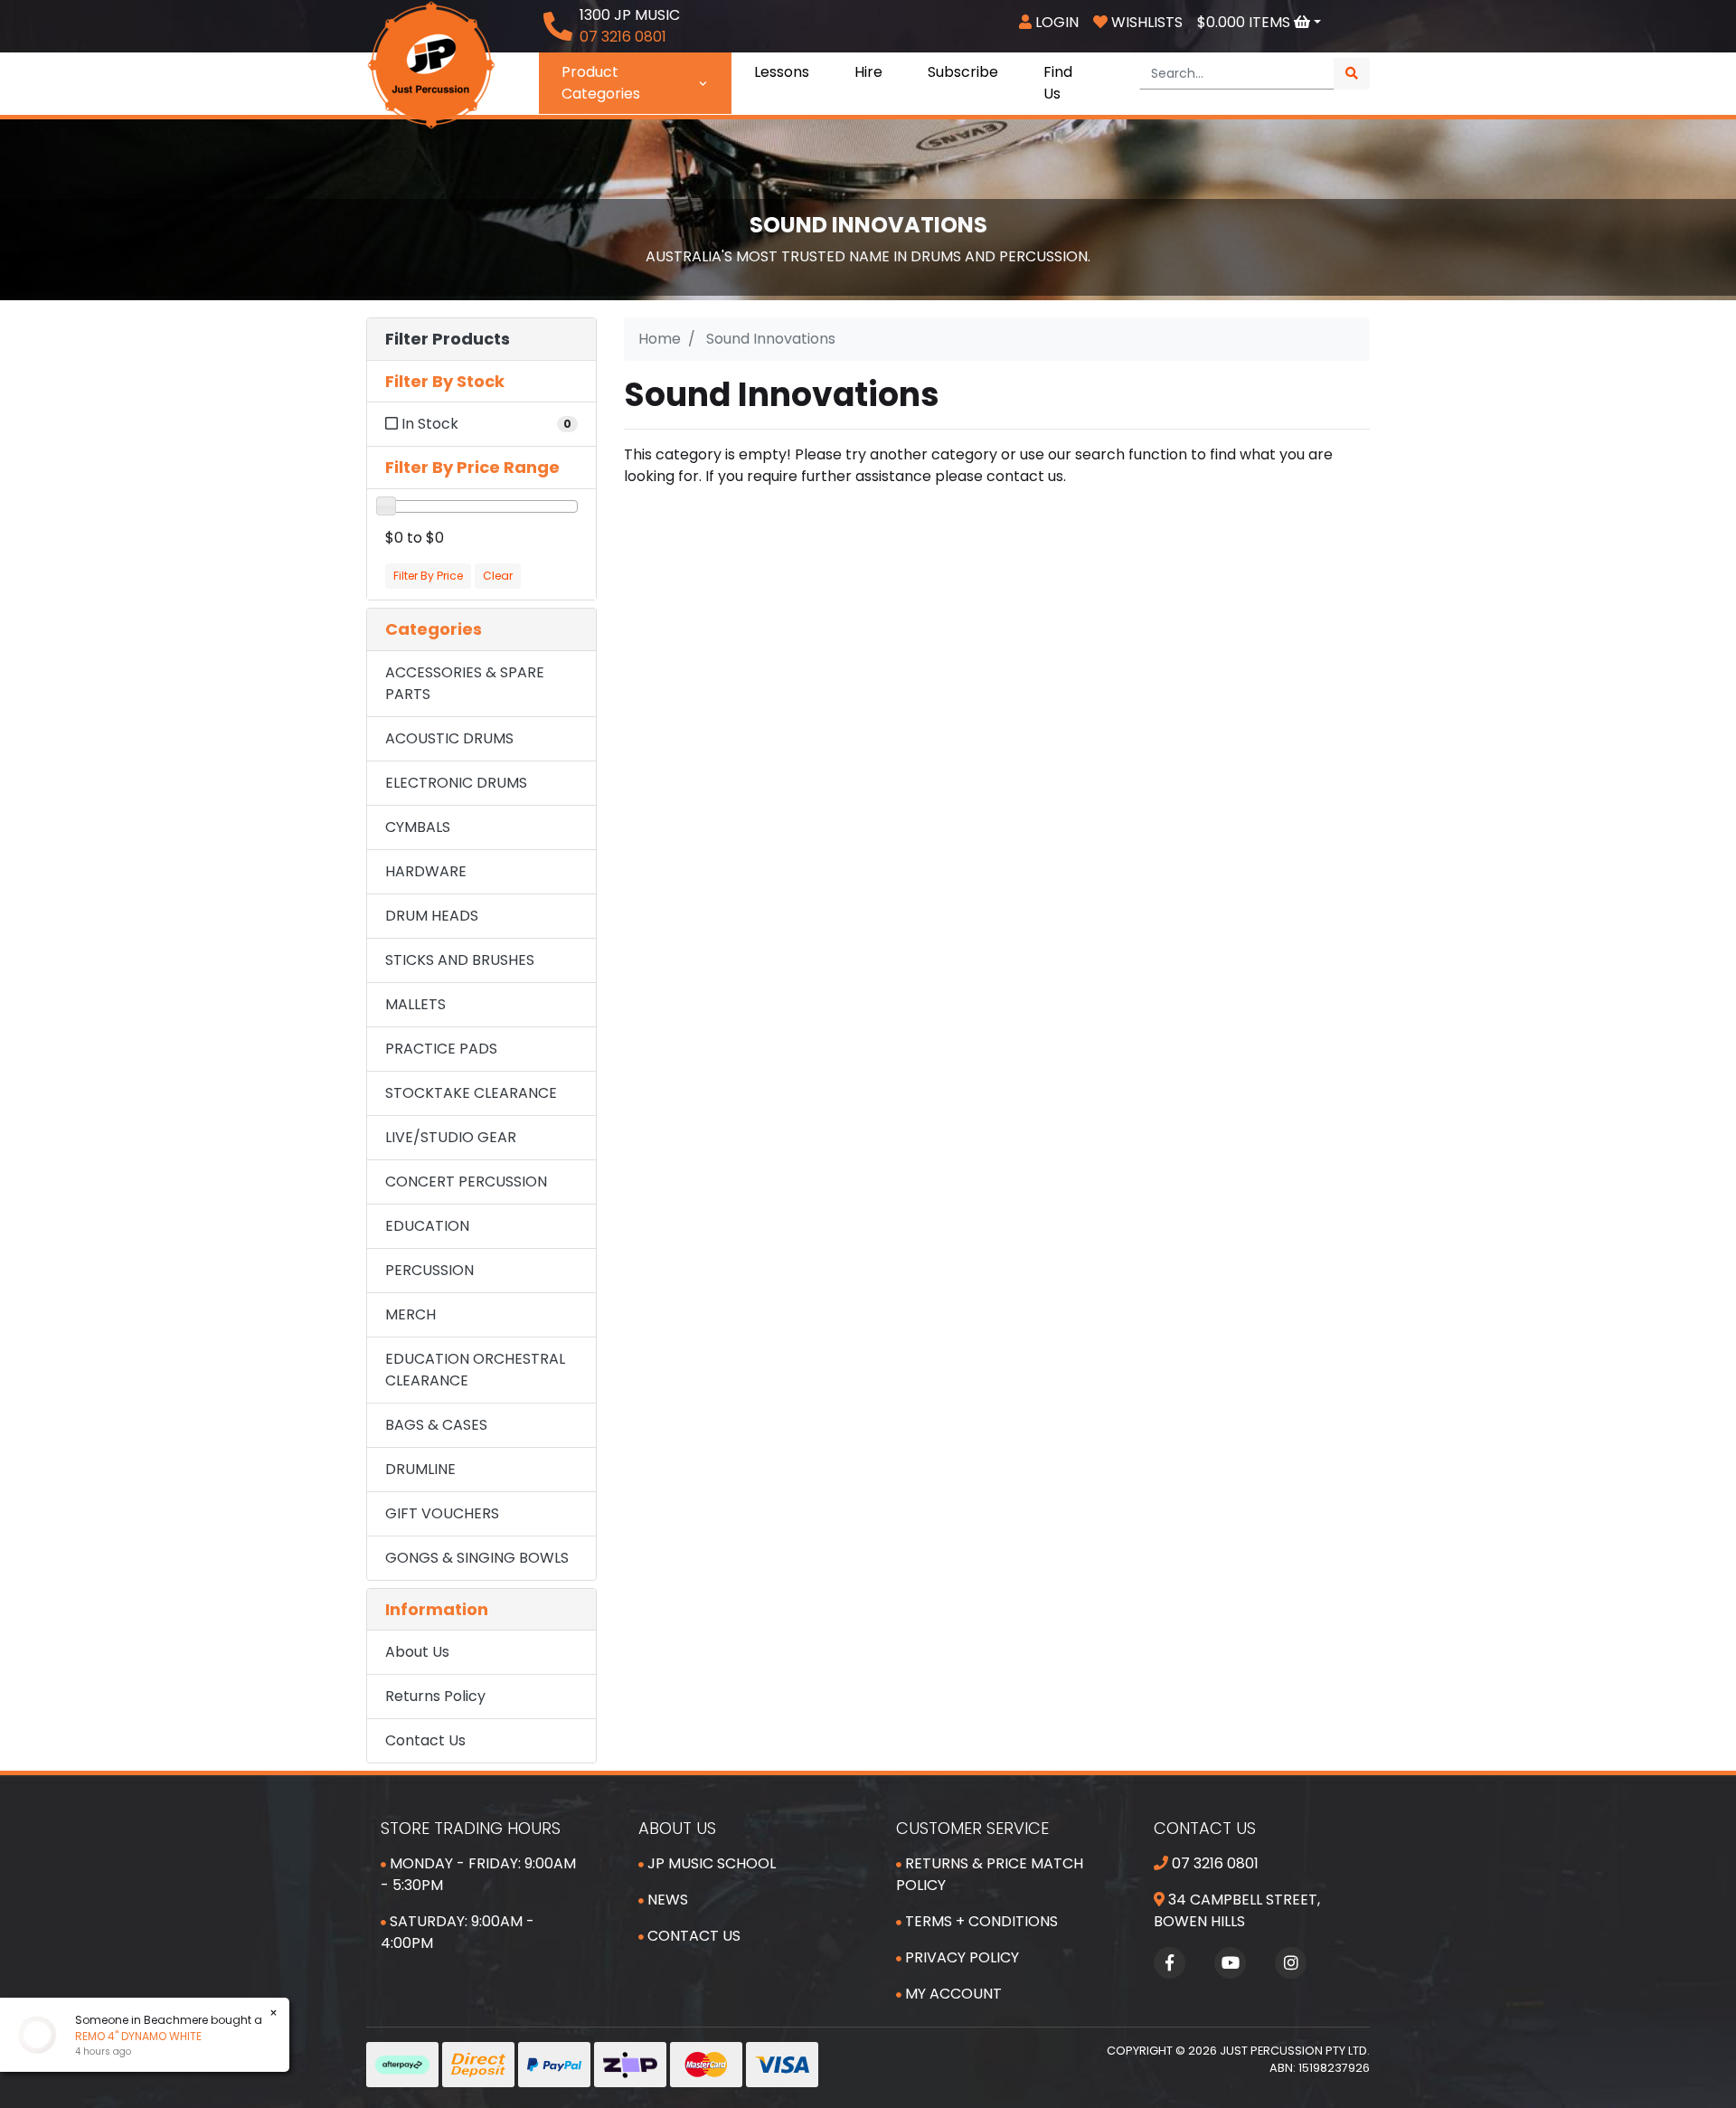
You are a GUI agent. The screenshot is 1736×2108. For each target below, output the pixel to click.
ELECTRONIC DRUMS (456, 783)
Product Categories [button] (601, 83)
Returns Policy (435, 1696)
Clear (498, 576)
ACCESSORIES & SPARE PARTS (465, 683)
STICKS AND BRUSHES (460, 960)
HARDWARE (426, 871)
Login (1055, 22)
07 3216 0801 (1213, 1863)
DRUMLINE (420, 1469)
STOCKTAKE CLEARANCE (471, 1093)
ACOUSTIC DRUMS (449, 738)
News (666, 1900)
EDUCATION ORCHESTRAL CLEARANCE (475, 1370)
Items (1245, 22)
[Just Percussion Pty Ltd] (431, 64)
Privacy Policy (960, 1957)
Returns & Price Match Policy (990, 1874)
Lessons (782, 72)
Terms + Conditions (980, 1921)
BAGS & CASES (436, 1425)
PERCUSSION (429, 1270)
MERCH (410, 1314)
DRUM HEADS (432, 916)
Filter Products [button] (448, 339)
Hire (868, 72)
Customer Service (972, 1828)
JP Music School (710, 1863)
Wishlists (1145, 22)
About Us (417, 1652)
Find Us (1058, 83)
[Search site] (1352, 74)
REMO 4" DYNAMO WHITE (123, 2036)
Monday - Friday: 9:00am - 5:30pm (478, 1874)
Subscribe (963, 72)
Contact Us (425, 1740)
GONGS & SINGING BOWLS (477, 1558)
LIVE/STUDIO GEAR (451, 1137)
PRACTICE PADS (441, 1049)
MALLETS (415, 1004)
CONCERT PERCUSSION (466, 1182)
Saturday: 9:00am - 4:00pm (458, 1932)
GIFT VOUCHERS (442, 1513)
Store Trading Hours (471, 1828)
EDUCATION (427, 1226)
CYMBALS (418, 827)
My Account (952, 1994)
